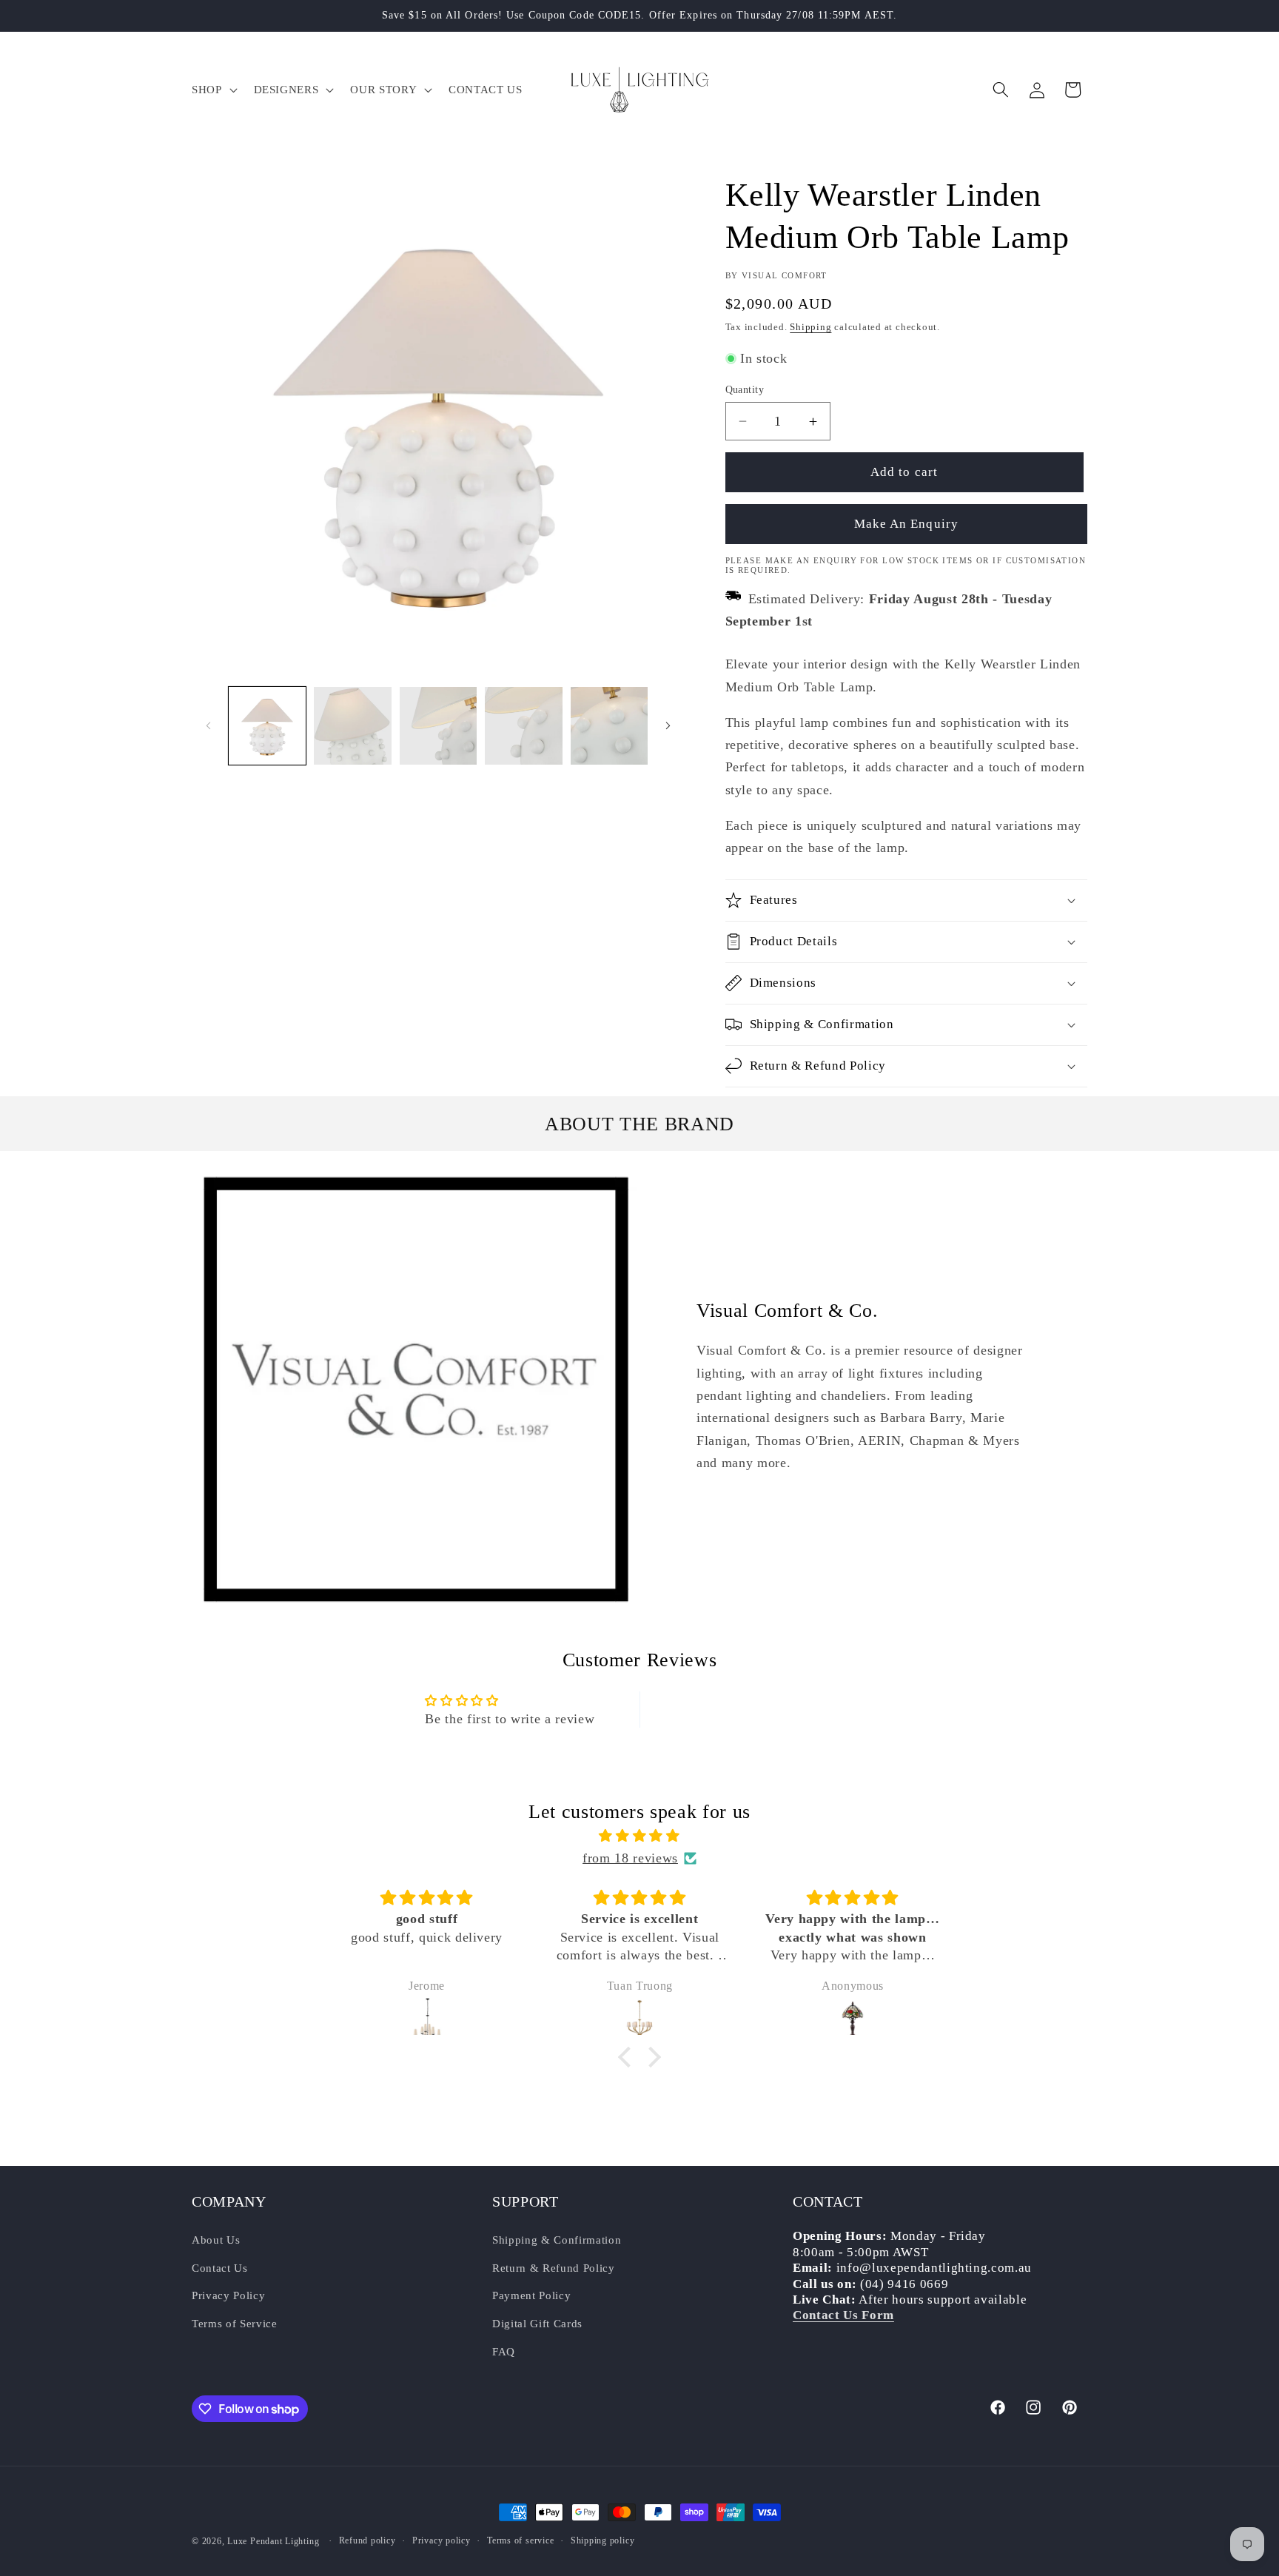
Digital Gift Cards (537, 2322)
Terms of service (520, 2540)
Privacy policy (442, 2540)
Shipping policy (603, 2540)
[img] (639, 1836)
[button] (213, 90)
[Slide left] (208, 726)
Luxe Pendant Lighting (273, 2541)
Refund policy (367, 2540)
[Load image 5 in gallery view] (610, 726)
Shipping (810, 327)
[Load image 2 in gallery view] (353, 726)
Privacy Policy (228, 2295)
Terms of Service (235, 2322)
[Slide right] (668, 726)
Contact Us (220, 2267)
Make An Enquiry (907, 524)
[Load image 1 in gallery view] (268, 726)
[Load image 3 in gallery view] (439, 726)
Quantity (745, 389)
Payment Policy (531, 2295)
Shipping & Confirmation (557, 2239)
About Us (216, 2239)
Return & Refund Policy (554, 2267)
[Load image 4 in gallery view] (524, 726)
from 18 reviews (630, 1858)
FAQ (504, 2351)
